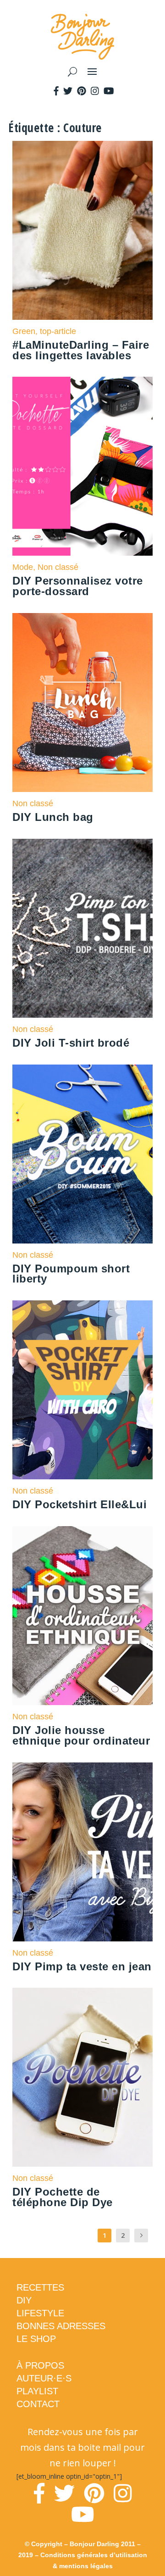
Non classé (58, 567)
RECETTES (40, 2287)
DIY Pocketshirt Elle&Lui (80, 1504)
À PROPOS (40, 2365)
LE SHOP (36, 2339)
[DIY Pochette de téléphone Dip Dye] (82, 2077)
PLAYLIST (37, 2391)
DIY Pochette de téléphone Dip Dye (63, 2197)
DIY (24, 2300)
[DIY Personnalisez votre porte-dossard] (82, 466)
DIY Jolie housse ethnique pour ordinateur (81, 1735)
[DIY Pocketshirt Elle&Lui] (82, 1390)
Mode (23, 567)
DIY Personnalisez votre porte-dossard (78, 586)
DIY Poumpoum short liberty (71, 1274)
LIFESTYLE (40, 2313)
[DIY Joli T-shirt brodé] (82, 928)
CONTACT (38, 2404)
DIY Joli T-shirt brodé (71, 1043)
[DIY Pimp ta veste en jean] (82, 1852)
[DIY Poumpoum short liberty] (82, 1154)
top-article (58, 331)
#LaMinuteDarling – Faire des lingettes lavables (81, 350)
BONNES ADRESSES (61, 2326)
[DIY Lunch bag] (82, 703)
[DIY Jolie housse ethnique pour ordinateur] (82, 1616)
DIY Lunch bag (53, 817)
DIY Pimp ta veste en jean (82, 1966)
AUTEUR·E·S (44, 2378)
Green (24, 331)
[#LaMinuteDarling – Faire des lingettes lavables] (82, 230)
